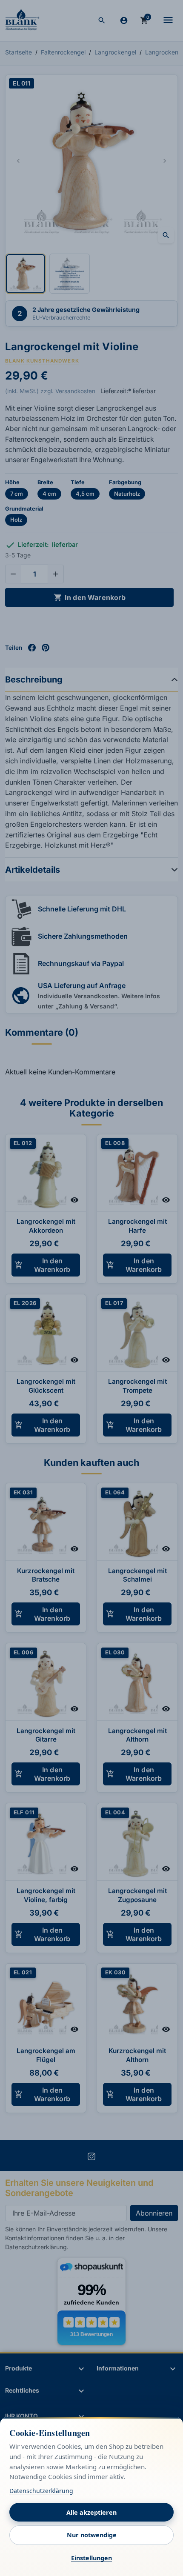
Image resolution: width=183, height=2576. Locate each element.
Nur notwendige (92, 2535)
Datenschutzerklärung (41, 2491)
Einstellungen (91, 2558)
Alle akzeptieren (91, 2512)
